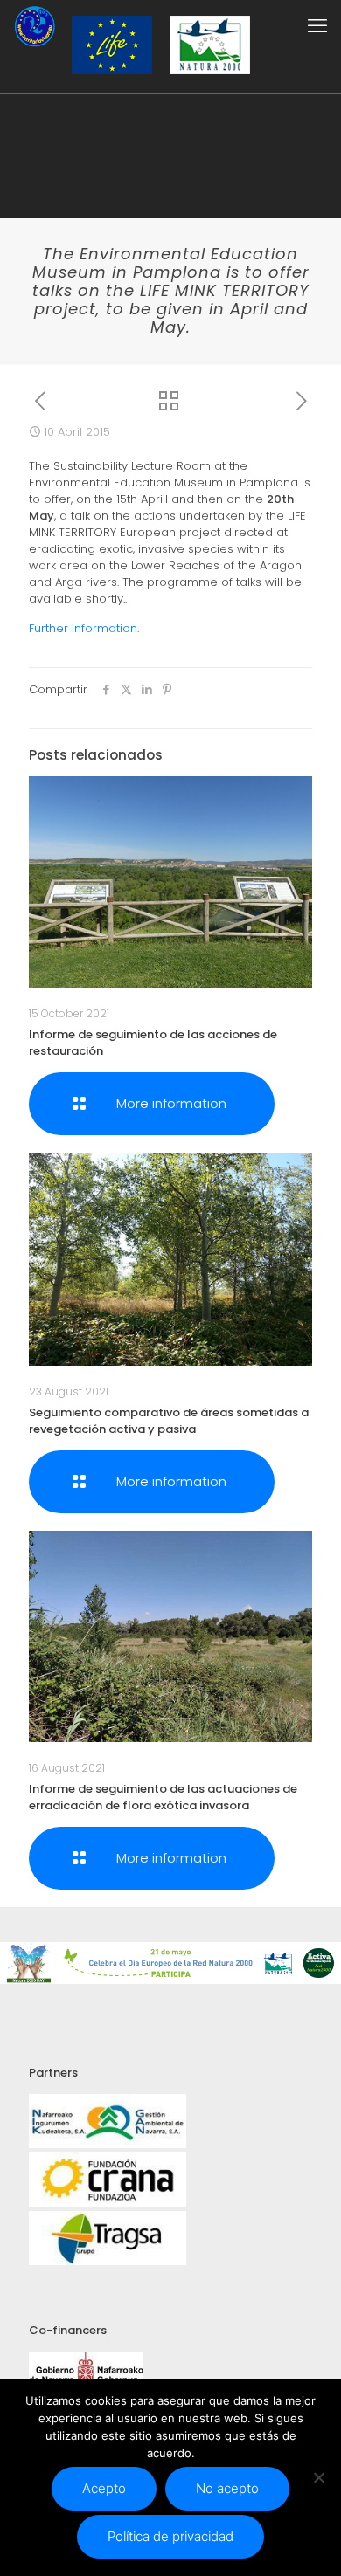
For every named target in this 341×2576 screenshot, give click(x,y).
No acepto (227, 2488)
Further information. (84, 628)
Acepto (104, 2488)
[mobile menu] (317, 26)
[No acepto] (319, 2477)
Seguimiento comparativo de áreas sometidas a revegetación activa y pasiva (169, 1421)
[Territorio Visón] (35, 26)
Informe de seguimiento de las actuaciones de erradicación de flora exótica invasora (163, 1797)
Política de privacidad (170, 2536)
